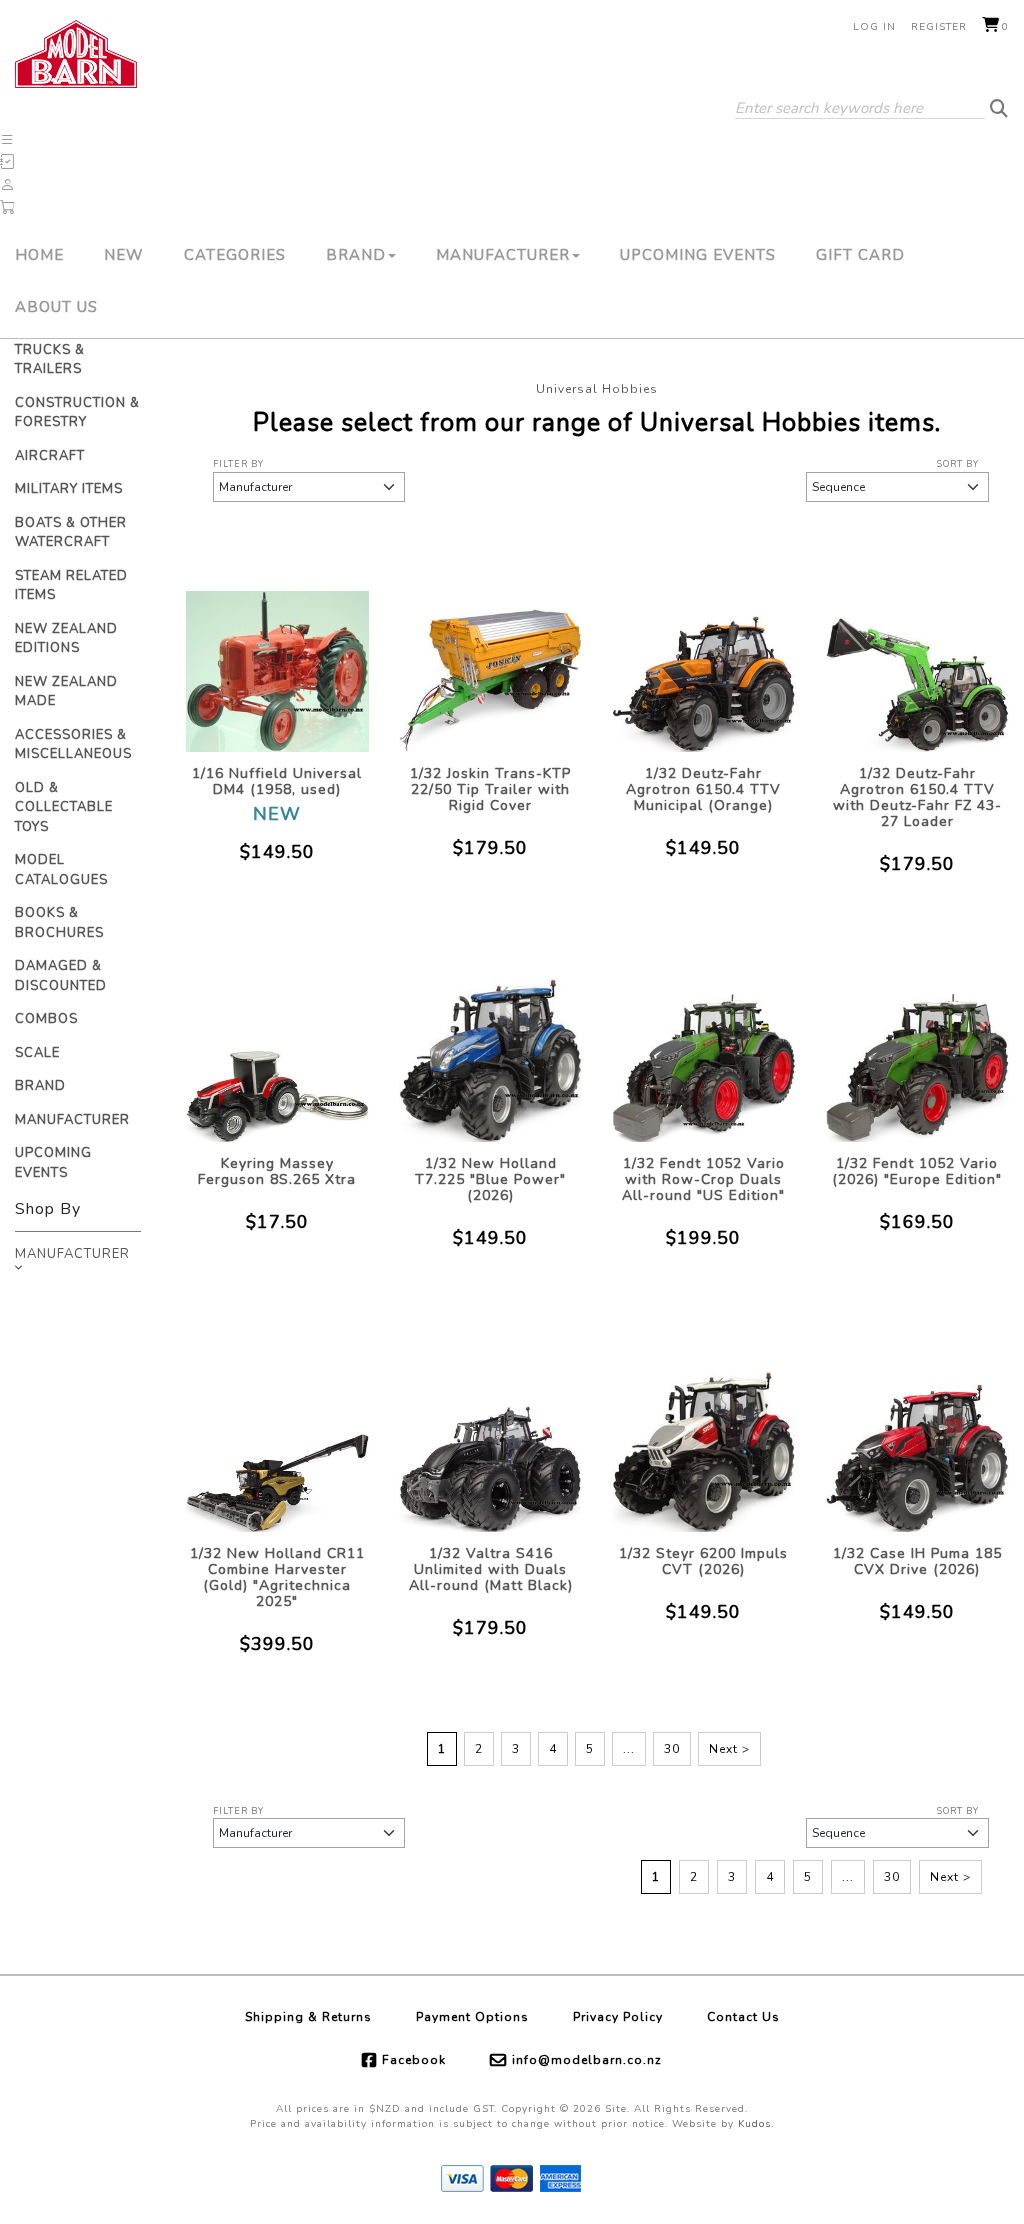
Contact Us (743, 2017)
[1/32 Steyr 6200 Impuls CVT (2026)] (703, 1429)
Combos (46, 1019)
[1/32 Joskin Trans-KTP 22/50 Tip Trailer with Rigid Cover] (490, 649)
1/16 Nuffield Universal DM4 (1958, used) (277, 781)
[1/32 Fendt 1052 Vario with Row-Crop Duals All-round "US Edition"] (703, 1039)
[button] (8, 140)
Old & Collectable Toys (64, 807)
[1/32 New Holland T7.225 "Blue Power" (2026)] (490, 1039)
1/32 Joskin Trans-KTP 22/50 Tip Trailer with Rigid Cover (490, 789)
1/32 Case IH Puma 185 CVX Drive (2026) (917, 1561)
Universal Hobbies (597, 389)
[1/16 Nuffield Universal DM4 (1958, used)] (277, 649)
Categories (235, 255)
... (629, 1749)
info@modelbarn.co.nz (587, 2060)
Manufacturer (503, 255)
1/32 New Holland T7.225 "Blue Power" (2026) (490, 1179)
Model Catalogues (61, 870)
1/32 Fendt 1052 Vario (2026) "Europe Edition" (917, 1171)
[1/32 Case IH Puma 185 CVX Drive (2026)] (917, 1429)
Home (39, 255)
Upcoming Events (698, 255)
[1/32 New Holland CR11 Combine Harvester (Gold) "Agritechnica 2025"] (277, 1429)
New (124, 255)
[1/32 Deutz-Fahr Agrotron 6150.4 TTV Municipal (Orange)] (703, 649)
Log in (874, 27)
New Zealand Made (66, 692)
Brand (356, 255)
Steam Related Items (71, 586)
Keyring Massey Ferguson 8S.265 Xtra (277, 1171)
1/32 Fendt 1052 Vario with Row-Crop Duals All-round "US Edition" (703, 1179)
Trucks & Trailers (50, 360)
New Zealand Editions (66, 639)
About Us (56, 307)
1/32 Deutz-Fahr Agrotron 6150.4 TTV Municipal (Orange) (703, 789)
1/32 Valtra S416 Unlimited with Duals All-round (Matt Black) (491, 1569)
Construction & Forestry (77, 413)
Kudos (754, 2124)
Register (939, 27)
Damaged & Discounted (61, 976)
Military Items (69, 489)
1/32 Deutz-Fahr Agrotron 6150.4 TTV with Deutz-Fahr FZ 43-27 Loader (917, 797)
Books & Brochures (59, 923)
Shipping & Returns (308, 2017)
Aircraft (50, 456)
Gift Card (860, 255)
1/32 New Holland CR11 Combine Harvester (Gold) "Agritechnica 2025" (277, 1577)
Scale (37, 1053)
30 (672, 1749)
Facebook (414, 2060)
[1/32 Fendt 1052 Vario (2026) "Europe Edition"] (917, 1039)
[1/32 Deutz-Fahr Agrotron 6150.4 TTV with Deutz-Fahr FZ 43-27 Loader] (917, 649)
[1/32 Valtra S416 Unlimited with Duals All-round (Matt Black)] (490, 1429)
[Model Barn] (76, 54)
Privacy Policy (618, 2017)
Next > (729, 1749)
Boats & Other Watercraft (71, 533)
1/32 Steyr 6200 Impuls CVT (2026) (703, 1561)
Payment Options (472, 2017)
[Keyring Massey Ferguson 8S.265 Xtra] (277, 1039)
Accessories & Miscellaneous (73, 745)
